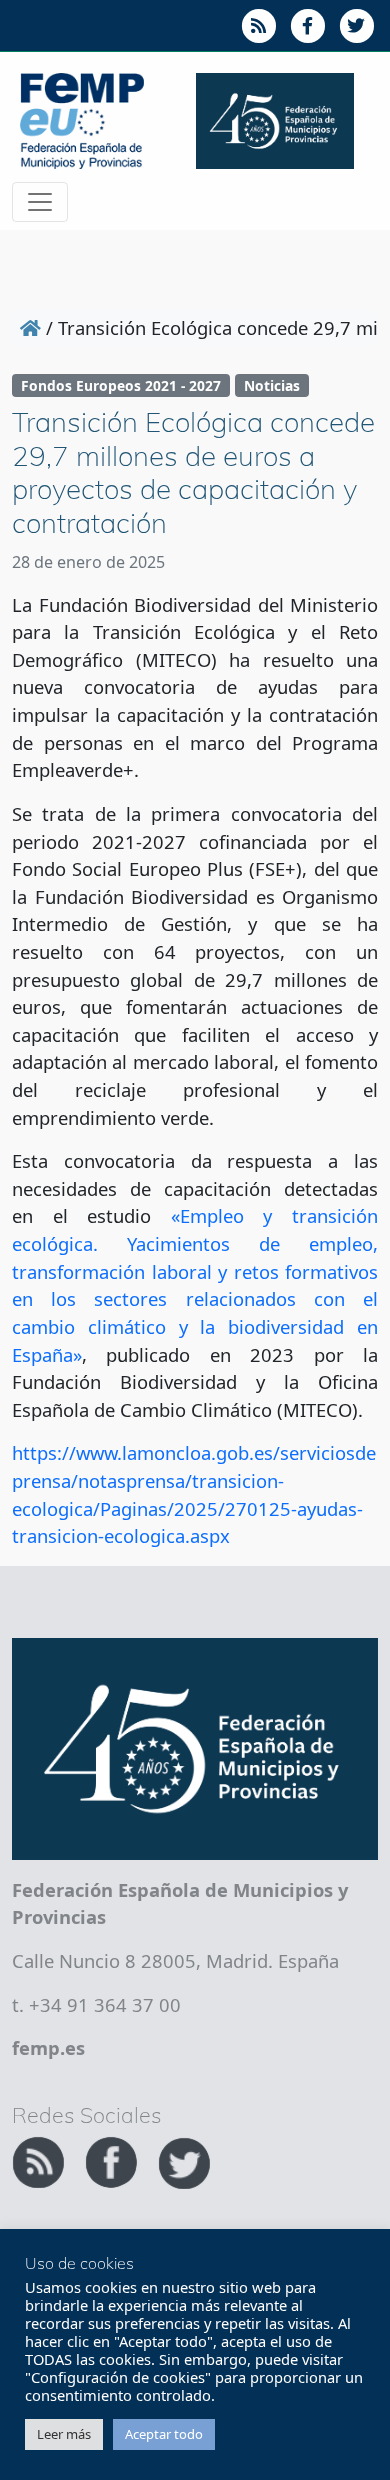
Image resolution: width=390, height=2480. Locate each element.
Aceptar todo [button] (164, 2434)
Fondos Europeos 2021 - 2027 (121, 385)
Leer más (64, 2434)
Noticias (272, 385)
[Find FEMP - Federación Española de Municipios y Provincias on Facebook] (113, 2159)
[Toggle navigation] (40, 202)
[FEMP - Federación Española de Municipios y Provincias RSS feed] (40, 2159)
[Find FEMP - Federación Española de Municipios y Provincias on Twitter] (184, 2159)
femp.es (48, 2047)
